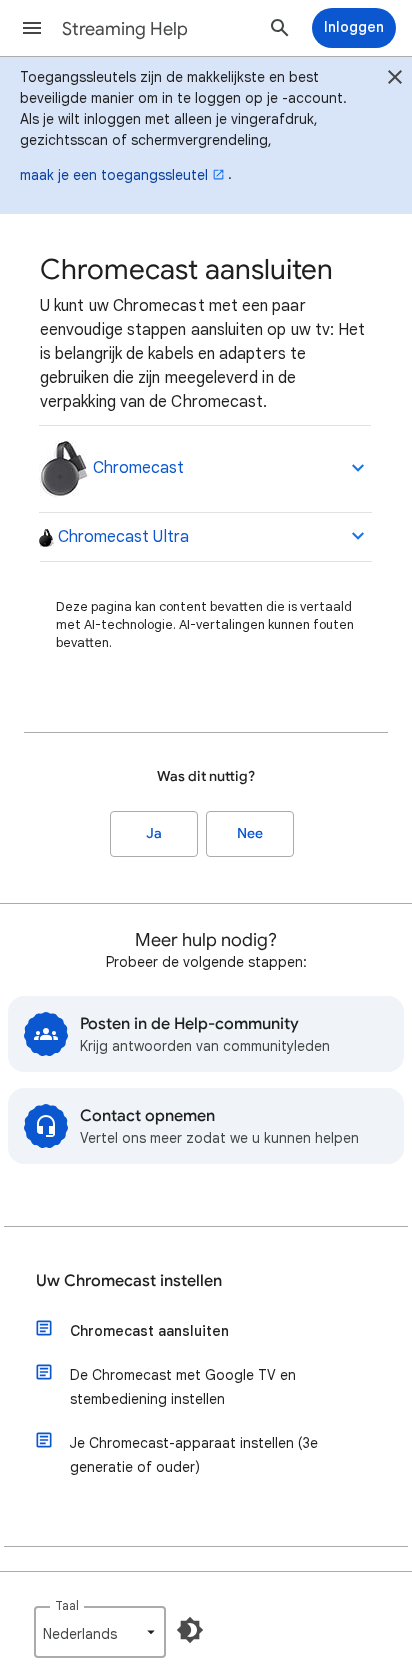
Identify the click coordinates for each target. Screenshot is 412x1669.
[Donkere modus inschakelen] (190, 1630)
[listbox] (100, 1632)
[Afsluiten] (395, 80)
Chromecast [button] (136, 468)
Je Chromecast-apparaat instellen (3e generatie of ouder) (194, 1455)
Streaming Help (125, 29)
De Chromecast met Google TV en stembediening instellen (183, 1387)
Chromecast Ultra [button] (121, 537)
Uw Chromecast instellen (129, 1281)
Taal (67, 1605)
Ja (154, 833)
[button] (32, 28)
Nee (250, 833)
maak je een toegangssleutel (114, 175)
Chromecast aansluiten (149, 1331)
